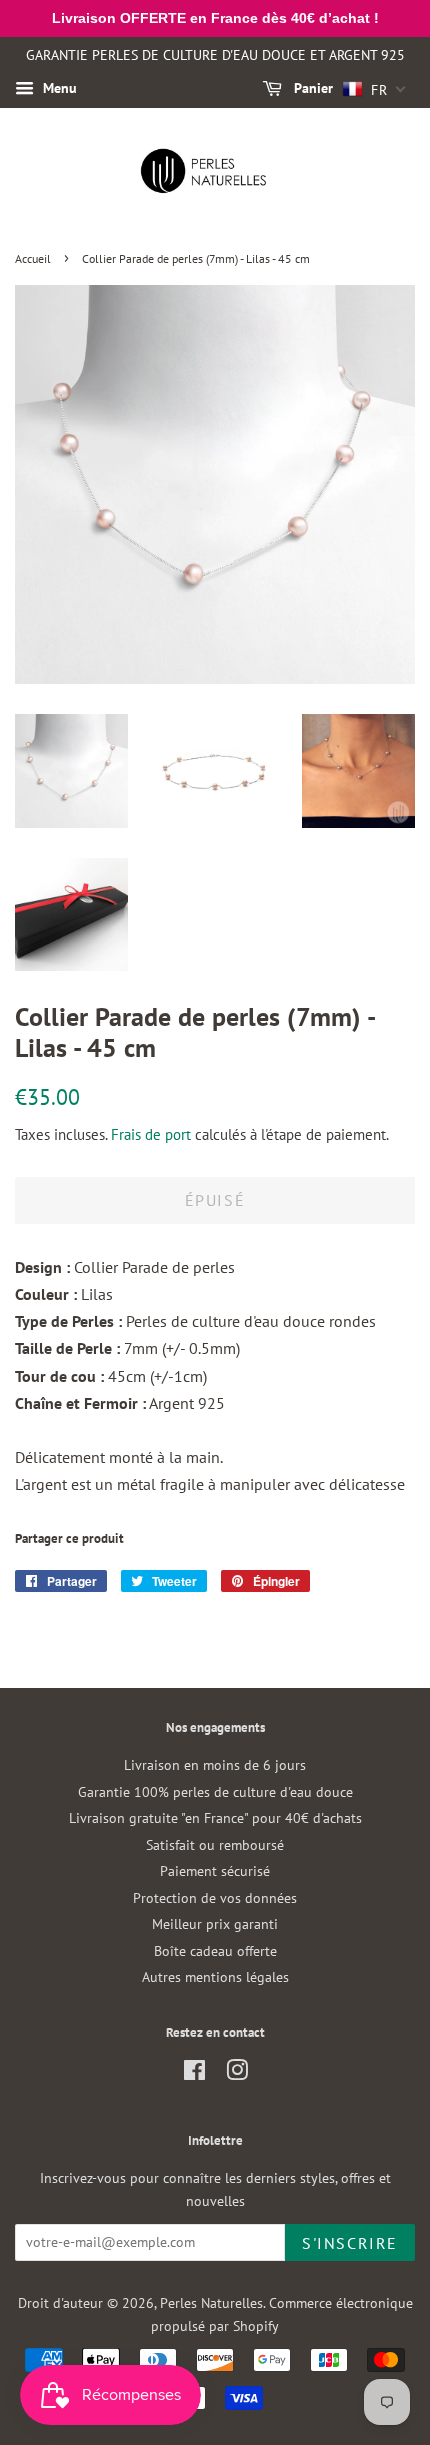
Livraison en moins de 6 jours (215, 1765)
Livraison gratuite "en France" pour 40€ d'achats (215, 1818)
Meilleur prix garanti (215, 1924)
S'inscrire (350, 2243)
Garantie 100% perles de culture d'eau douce (215, 1792)
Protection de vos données (215, 1898)
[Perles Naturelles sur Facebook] (194, 2074)
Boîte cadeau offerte (215, 1951)
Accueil (33, 258)
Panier (311, 88)
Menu (58, 88)
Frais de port (151, 1134)
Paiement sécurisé (215, 1871)
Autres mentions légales (215, 1977)
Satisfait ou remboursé (215, 1845)
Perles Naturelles (211, 2303)
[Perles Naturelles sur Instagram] (237, 2074)
